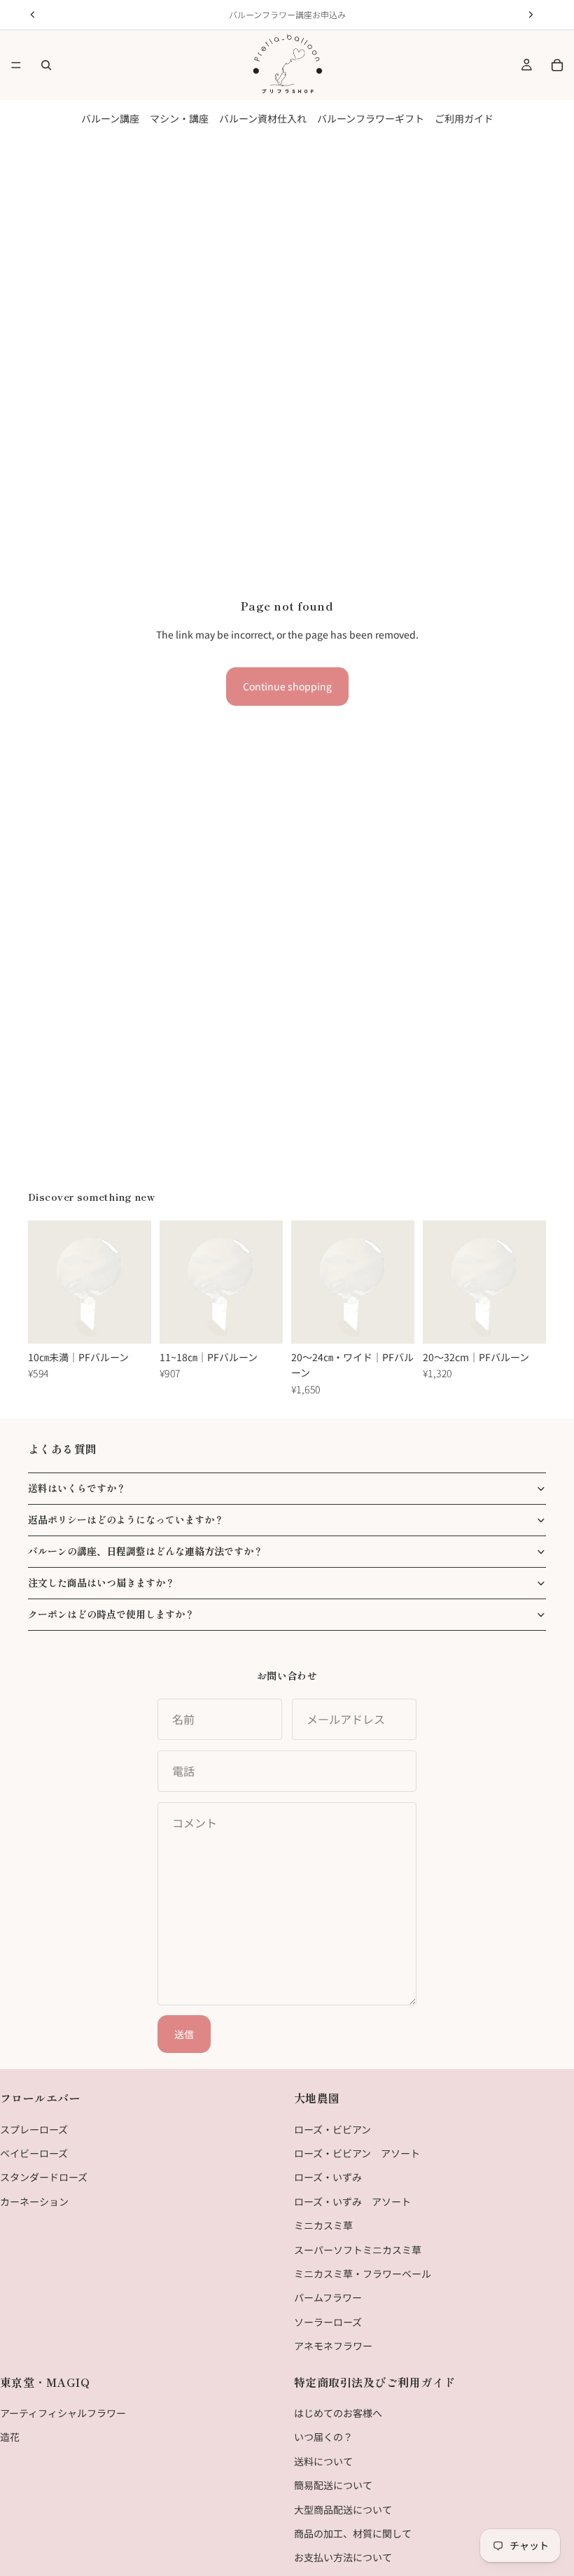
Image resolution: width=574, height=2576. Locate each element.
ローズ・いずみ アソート (352, 2201)
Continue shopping (287, 686)
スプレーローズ (34, 2129)
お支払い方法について (343, 2557)
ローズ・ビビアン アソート (357, 2153)
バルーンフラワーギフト (371, 118)
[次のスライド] (136, 1282)
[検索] (46, 65)
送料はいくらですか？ (77, 1488)
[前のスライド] (43, 1282)
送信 (184, 2034)
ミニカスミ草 (323, 2225)
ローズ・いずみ (328, 2177)
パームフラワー (328, 2297)
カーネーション (34, 2201)
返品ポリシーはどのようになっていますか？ (126, 1519)
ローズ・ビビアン (332, 2129)
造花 (10, 2437)
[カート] (557, 65)
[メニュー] (16, 65)
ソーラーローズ (328, 2321)
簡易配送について (333, 2485)
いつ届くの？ (323, 2437)
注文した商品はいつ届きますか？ (101, 1582)
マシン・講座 (179, 118)
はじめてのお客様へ (338, 2413)
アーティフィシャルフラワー (63, 2413)
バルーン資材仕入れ (263, 118)
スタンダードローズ (44, 2177)
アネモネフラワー (333, 2346)
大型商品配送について (343, 2509)
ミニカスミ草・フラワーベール (363, 2274)
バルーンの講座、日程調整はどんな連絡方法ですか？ (146, 1551)
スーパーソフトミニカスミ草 (358, 2249)
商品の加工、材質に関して (353, 2533)
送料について (323, 2461)
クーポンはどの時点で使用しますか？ (111, 1614)
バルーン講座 (110, 118)
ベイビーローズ (34, 2153)
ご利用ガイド (464, 118)
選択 (141, 1322)
